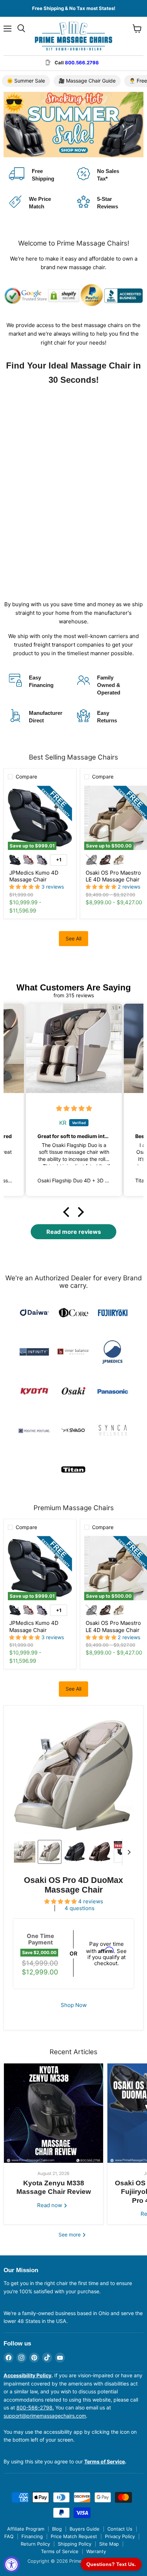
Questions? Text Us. (111, 2564)
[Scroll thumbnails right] (128, 1852)
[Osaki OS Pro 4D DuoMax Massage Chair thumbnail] (75, 1852)
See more (70, 2234)
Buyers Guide (85, 2529)
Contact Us (120, 2529)
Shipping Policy (75, 2544)
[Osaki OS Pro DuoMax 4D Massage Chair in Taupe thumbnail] (50, 1852)
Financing (32, 2536)
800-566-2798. (35, 2407)
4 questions (80, 1908)
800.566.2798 (82, 63)
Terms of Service (60, 2551)
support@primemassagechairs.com (45, 2416)
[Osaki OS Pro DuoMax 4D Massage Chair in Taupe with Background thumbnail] (25, 1852)
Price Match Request (74, 2536)
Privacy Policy (120, 2536)
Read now (50, 2205)
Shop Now (74, 2005)
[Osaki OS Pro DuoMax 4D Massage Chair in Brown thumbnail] (100, 1852)
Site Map (109, 2544)
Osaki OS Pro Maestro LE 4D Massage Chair (113, 876)
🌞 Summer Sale (26, 81)
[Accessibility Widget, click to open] (12, 2564)
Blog (57, 2529)
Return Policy (35, 2544)
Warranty (96, 2551)
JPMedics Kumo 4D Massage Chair (34, 876)
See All (73, 938)
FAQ (9, 2536)
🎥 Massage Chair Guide (87, 81)
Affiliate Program (26, 2529)
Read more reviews (74, 1232)
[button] (68, 1212)
